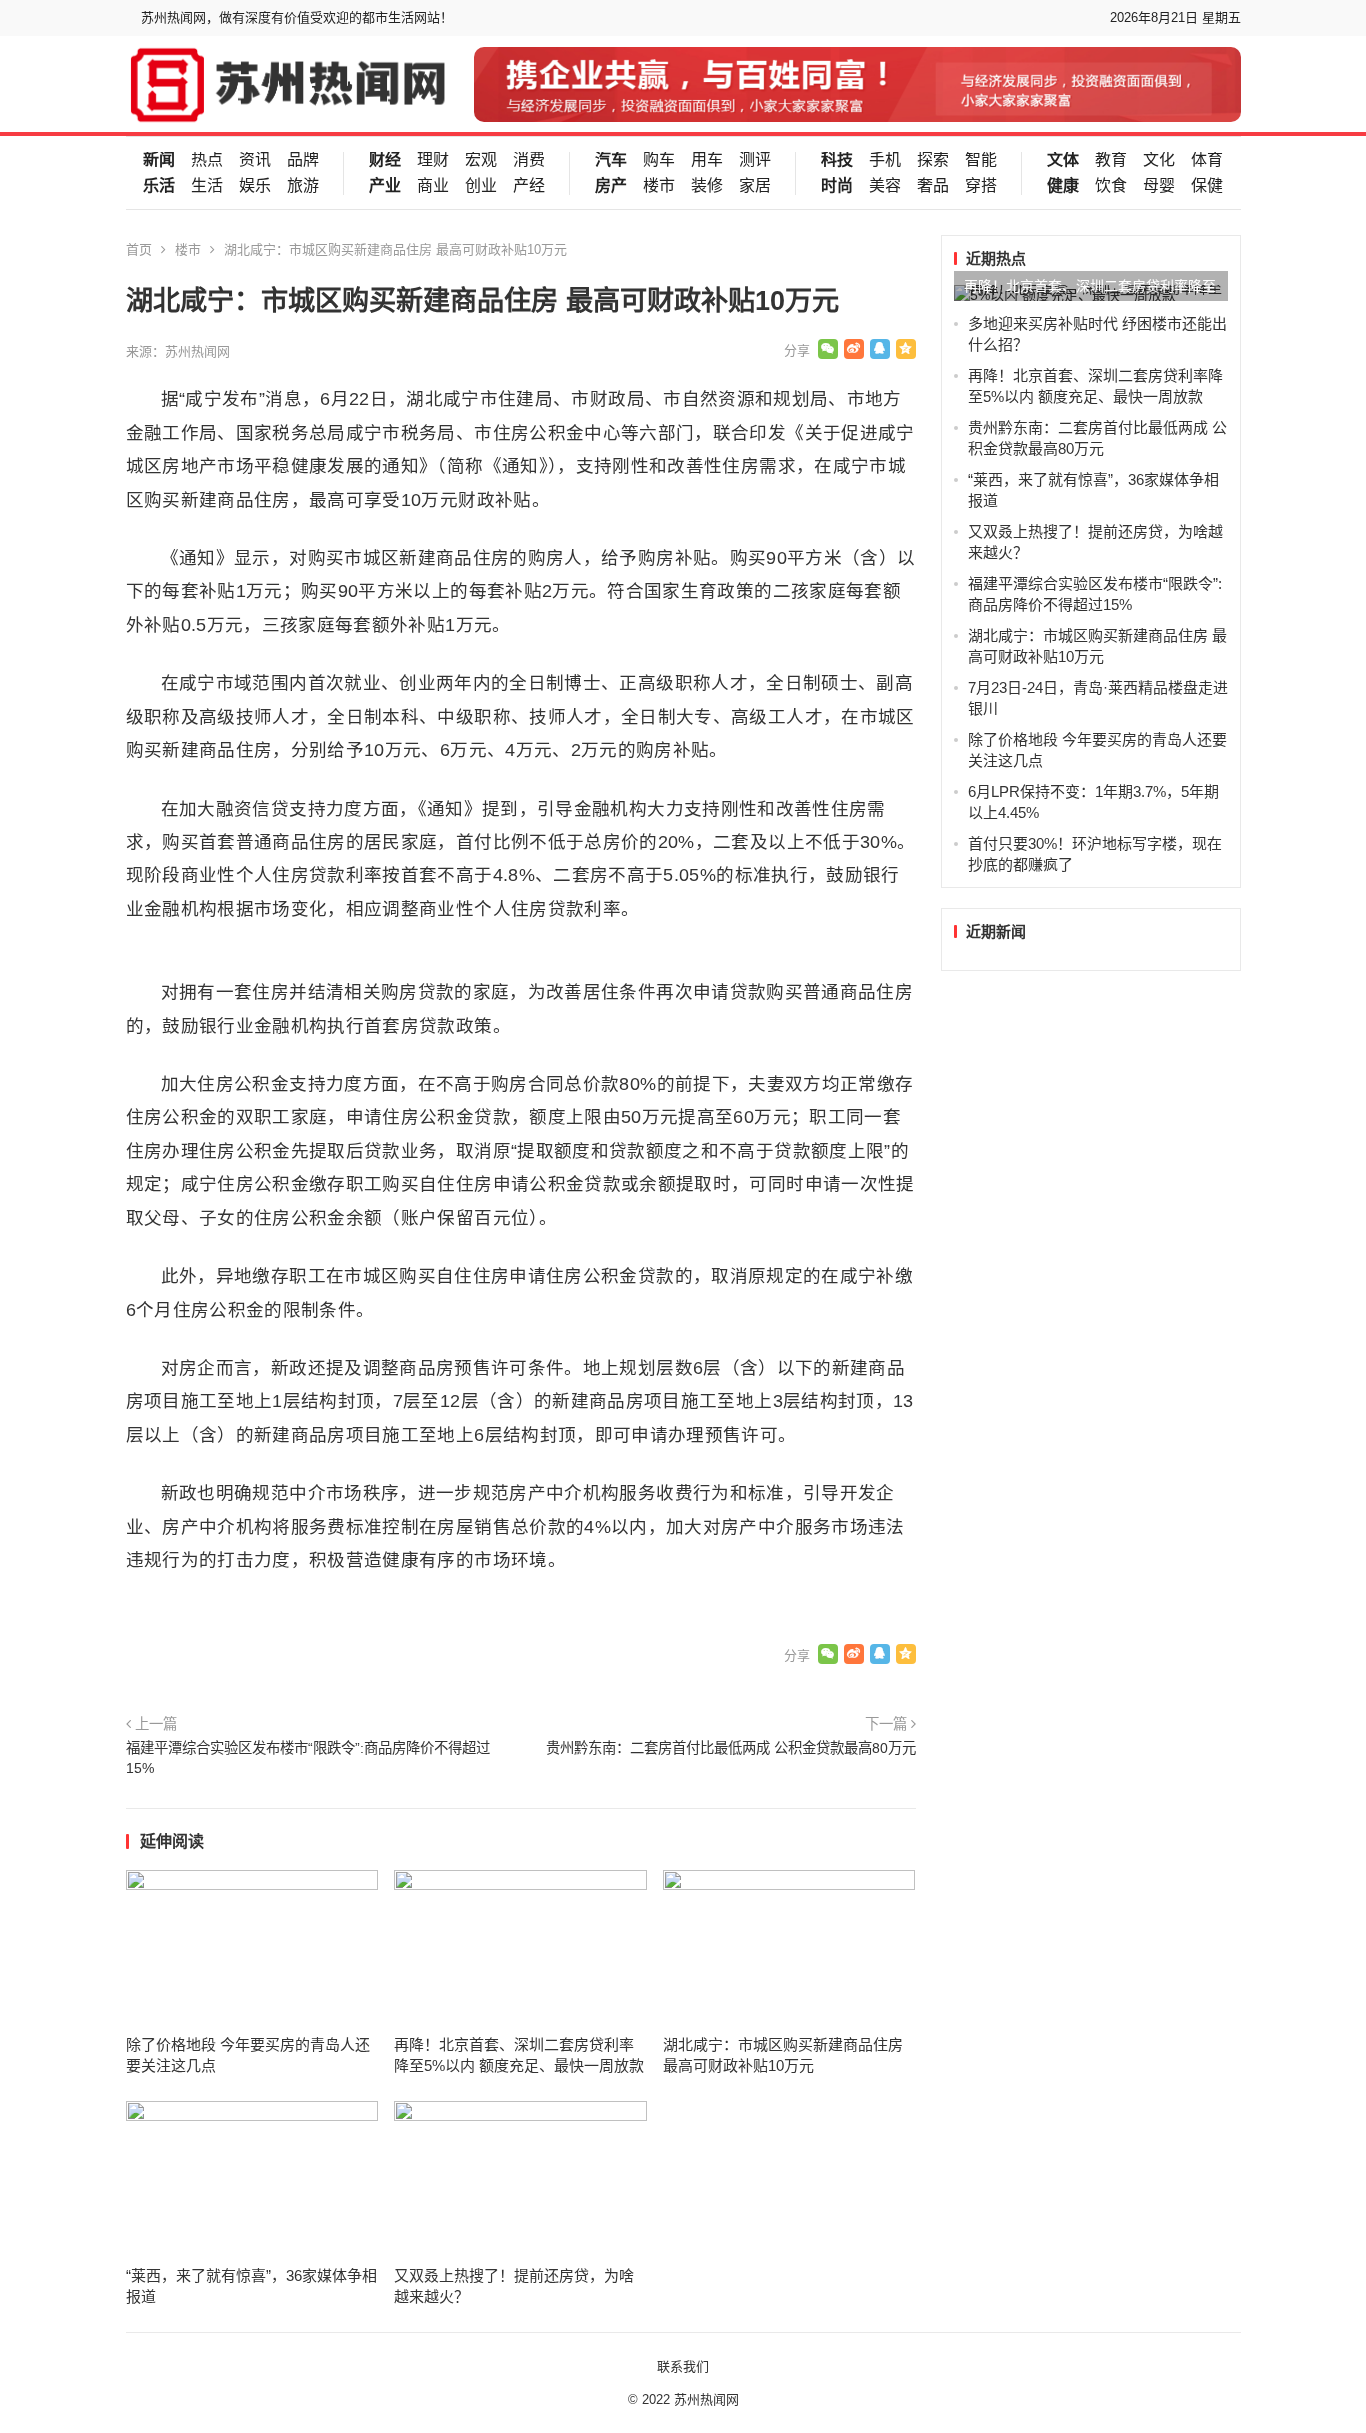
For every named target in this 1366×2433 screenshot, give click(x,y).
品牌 (303, 160)
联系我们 (683, 2366)
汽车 (611, 160)
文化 (1159, 160)
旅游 (303, 186)
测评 (755, 160)
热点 (207, 160)
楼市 (659, 186)
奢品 (933, 186)
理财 (433, 160)
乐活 (159, 186)
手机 (885, 160)
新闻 (159, 160)
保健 (1207, 186)
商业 (433, 186)
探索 (933, 160)
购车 (659, 160)
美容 (885, 186)
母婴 (1159, 186)
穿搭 (981, 186)
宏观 (481, 160)
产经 (529, 186)
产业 (385, 186)
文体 (1063, 160)
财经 (385, 160)
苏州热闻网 (706, 2399)
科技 (837, 160)
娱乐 (255, 186)
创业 (481, 186)
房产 (611, 186)
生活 (207, 186)
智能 (981, 160)
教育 (1111, 160)
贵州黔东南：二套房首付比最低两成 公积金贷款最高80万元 (731, 1748)
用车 (707, 160)
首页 (139, 249)
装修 (707, 186)
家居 (755, 186)
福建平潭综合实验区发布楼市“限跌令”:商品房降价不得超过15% (308, 1758)
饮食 (1111, 186)
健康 (1063, 186)
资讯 (255, 160)
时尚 (837, 186)
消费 (529, 160)
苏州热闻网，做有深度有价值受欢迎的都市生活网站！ (297, 17)
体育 (1207, 160)
